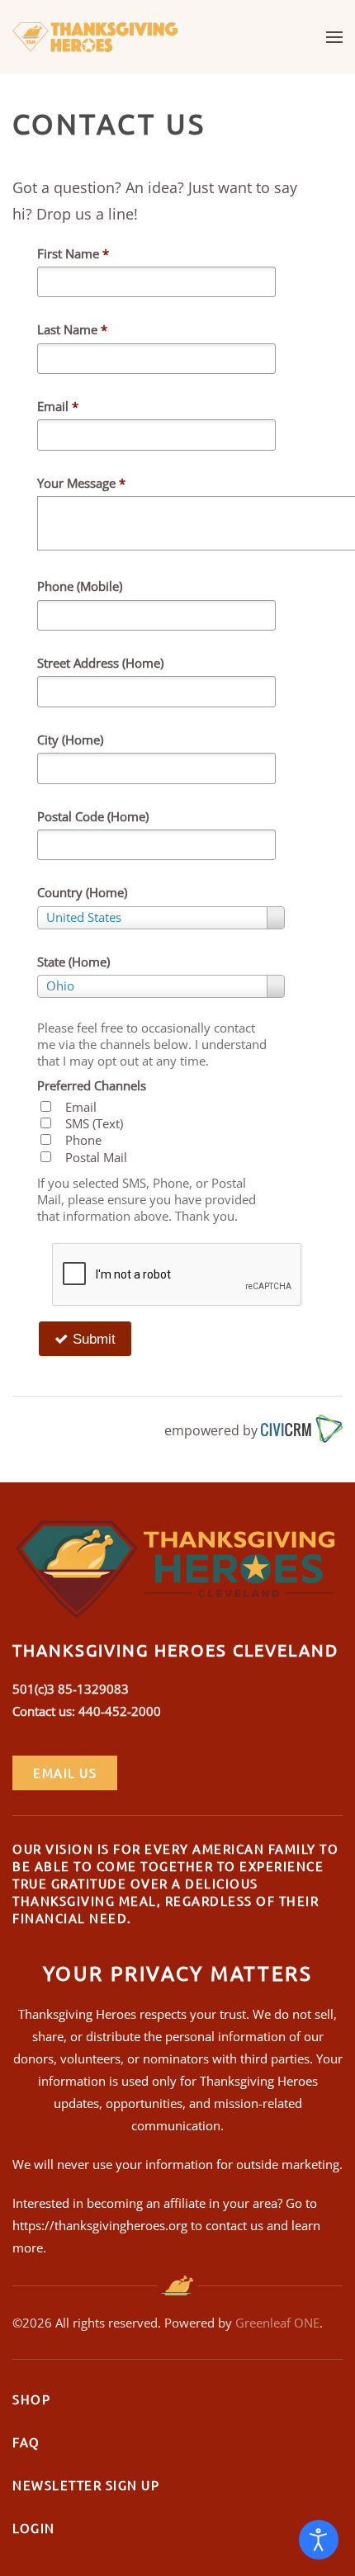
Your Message (81, 483)
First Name (73, 253)
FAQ (26, 2442)
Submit (92, 1339)
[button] (334, 37)
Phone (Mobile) (80, 586)
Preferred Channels (92, 1085)
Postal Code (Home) (93, 816)
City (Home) (70, 740)
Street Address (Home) (100, 663)
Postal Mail (96, 1157)
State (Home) (73, 962)
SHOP (31, 2399)
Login (34, 2528)
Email (58, 406)
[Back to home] (95, 37)
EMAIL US (65, 1772)
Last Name (72, 329)
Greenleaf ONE (277, 2323)
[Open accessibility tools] (319, 2540)
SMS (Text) (94, 1123)
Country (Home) (82, 892)
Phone (83, 1140)
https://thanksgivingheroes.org (100, 2225)
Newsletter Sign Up (86, 2485)
